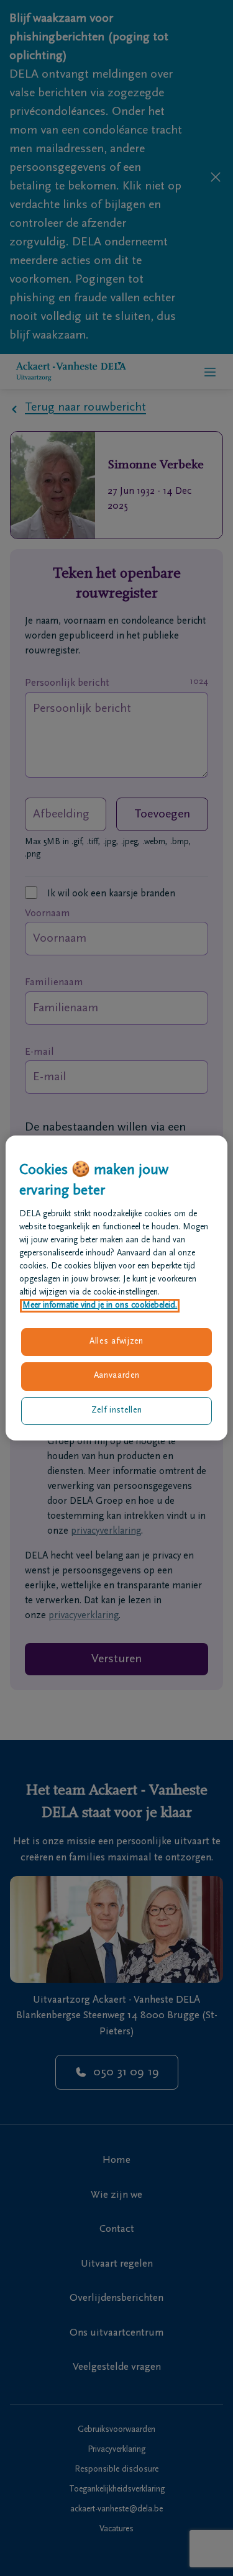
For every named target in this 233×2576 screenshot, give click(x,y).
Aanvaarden (117, 1376)
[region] (116, 1288)
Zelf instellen (117, 1411)
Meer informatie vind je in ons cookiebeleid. (100, 1306)
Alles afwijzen (116, 1342)
